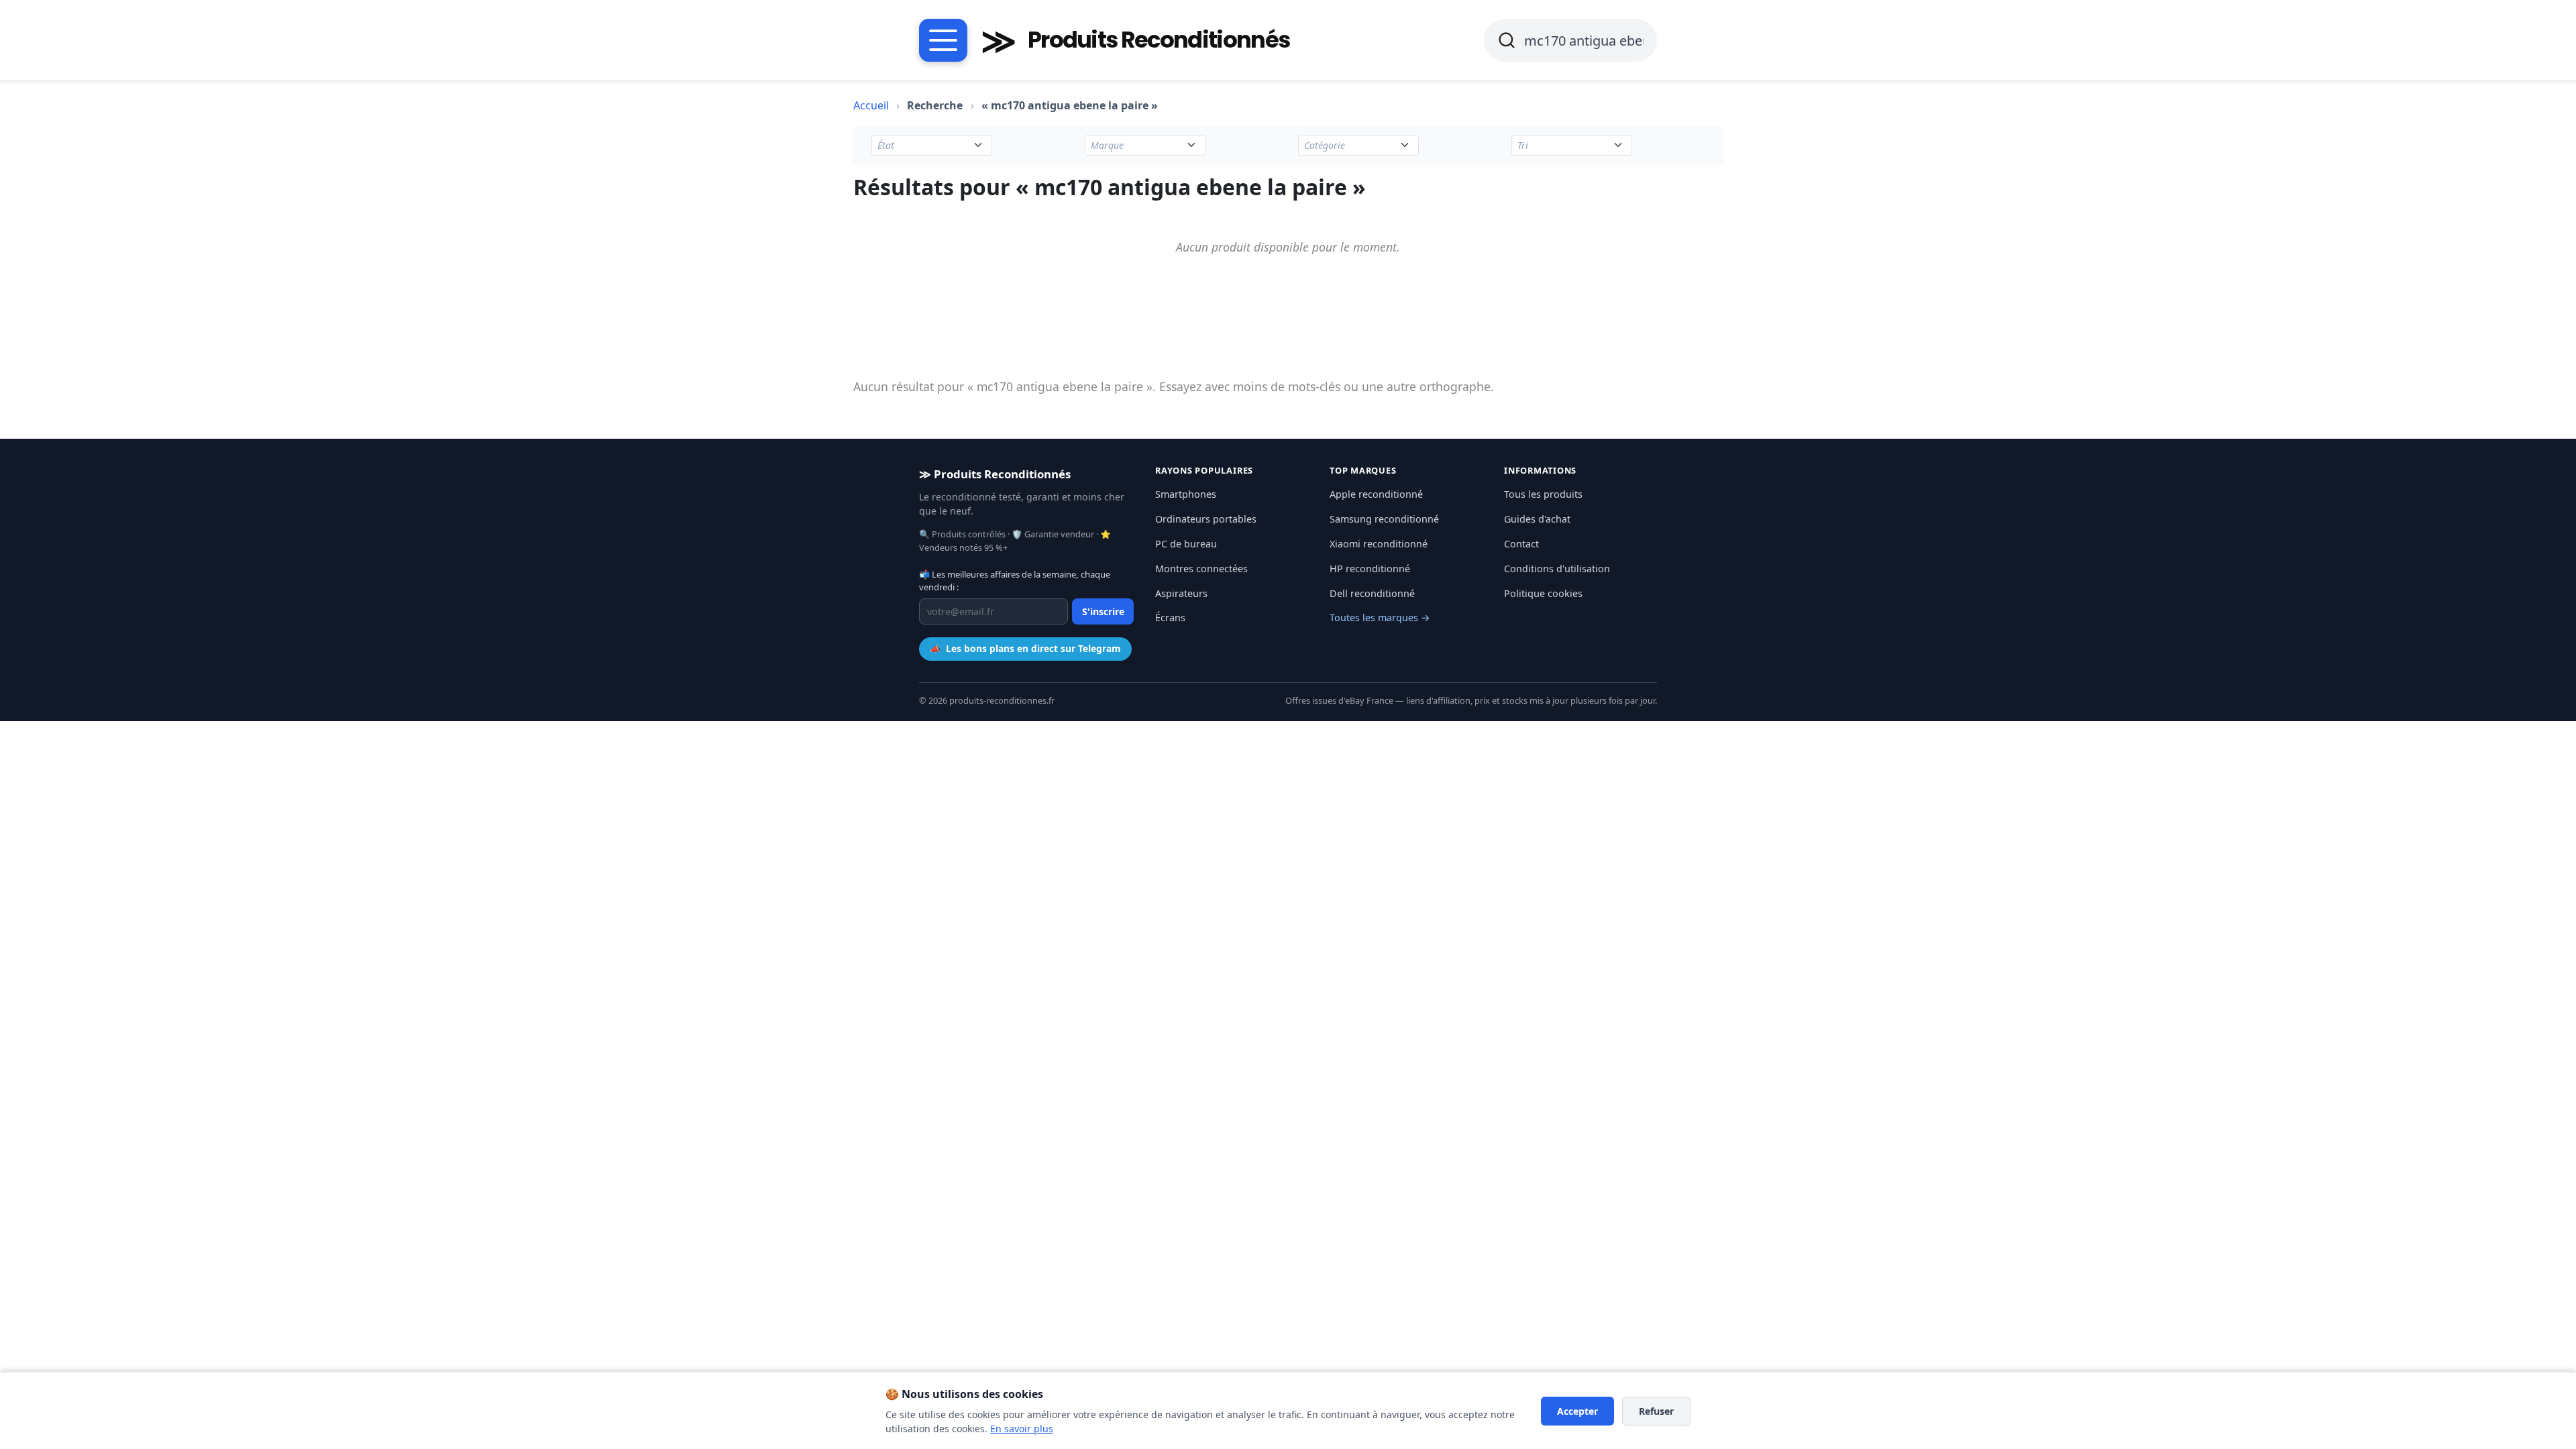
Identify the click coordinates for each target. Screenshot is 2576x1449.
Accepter (1577, 1411)
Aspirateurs (1181, 593)
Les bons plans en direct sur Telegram (1025, 648)
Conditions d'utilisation (1557, 569)
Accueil (871, 105)
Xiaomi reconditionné (1379, 544)
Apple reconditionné (1376, 494)
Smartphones (1186, 494)
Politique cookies (1543, 593)
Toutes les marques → (1380, 618)
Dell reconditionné (1372, 593)
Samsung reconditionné (1384, 519)
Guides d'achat (1537, 519)
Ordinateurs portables (1206, 519)
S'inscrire (1103, 611)
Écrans (1170, 618)
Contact (1521, 544)
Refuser (1656, 1411)
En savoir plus (1022, 1429)
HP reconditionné (1370, 569)
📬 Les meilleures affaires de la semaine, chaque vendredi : (1015, 581)
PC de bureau (1186, 544)
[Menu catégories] (943, 40)
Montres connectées (1201, 569)
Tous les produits (1543, 494)
